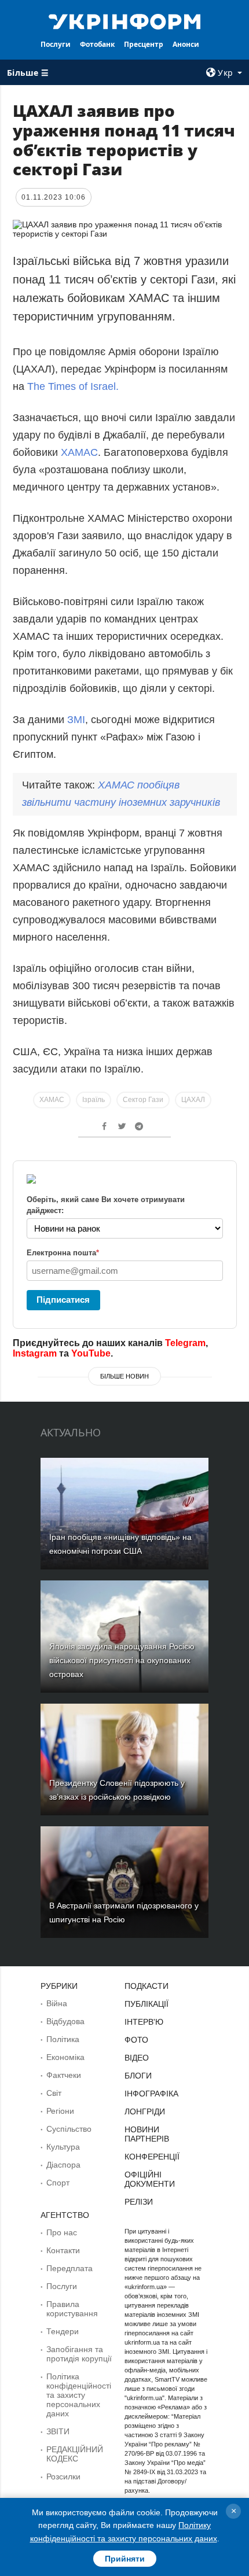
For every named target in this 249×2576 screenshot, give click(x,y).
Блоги (138, 2076)
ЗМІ (76, 720)
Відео (137, 2058)
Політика (63, 2039)
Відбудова (65, 2021)
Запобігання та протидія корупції (79, 2354)
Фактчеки (64, 2075)
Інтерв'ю (144, 2022)
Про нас (62, 2232)
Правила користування (72, 2309)
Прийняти (125, 2559)
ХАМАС (79, 452)
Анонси (186, 44)
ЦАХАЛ (193, 1100)
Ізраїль (94, 1100)
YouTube (91, 1353)
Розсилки (63, 2477)
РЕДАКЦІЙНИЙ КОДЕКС (75, 2454)
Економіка (65, 2057)
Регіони (60, 2111)
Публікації (147, 2004)
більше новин (124, 1376)
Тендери (63, 2331)
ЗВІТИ (58, 2431)
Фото (136, 2040)
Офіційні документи (150, 2179)
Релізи (139, 2202)
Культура (63, 2147)
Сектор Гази (143, 1100)
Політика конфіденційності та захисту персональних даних (79, 2395)
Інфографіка (151, 2094)
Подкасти (147, 1986)
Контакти (63, 2250)
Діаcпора (63, 2165)
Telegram (185, 1343)
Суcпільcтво (69, 2129)
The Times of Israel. (73, 386)
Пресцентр (144, 44)
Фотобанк (97, 44)
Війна (57, 2003)
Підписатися (63, 1300)
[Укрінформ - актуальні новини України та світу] (125, 21)
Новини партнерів (147, 2134)
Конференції (152, 2157)
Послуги (56, 44)
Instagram (35, 1353)
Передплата (69, 2268)
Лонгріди (145, 2111)
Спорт (58, 2183)
